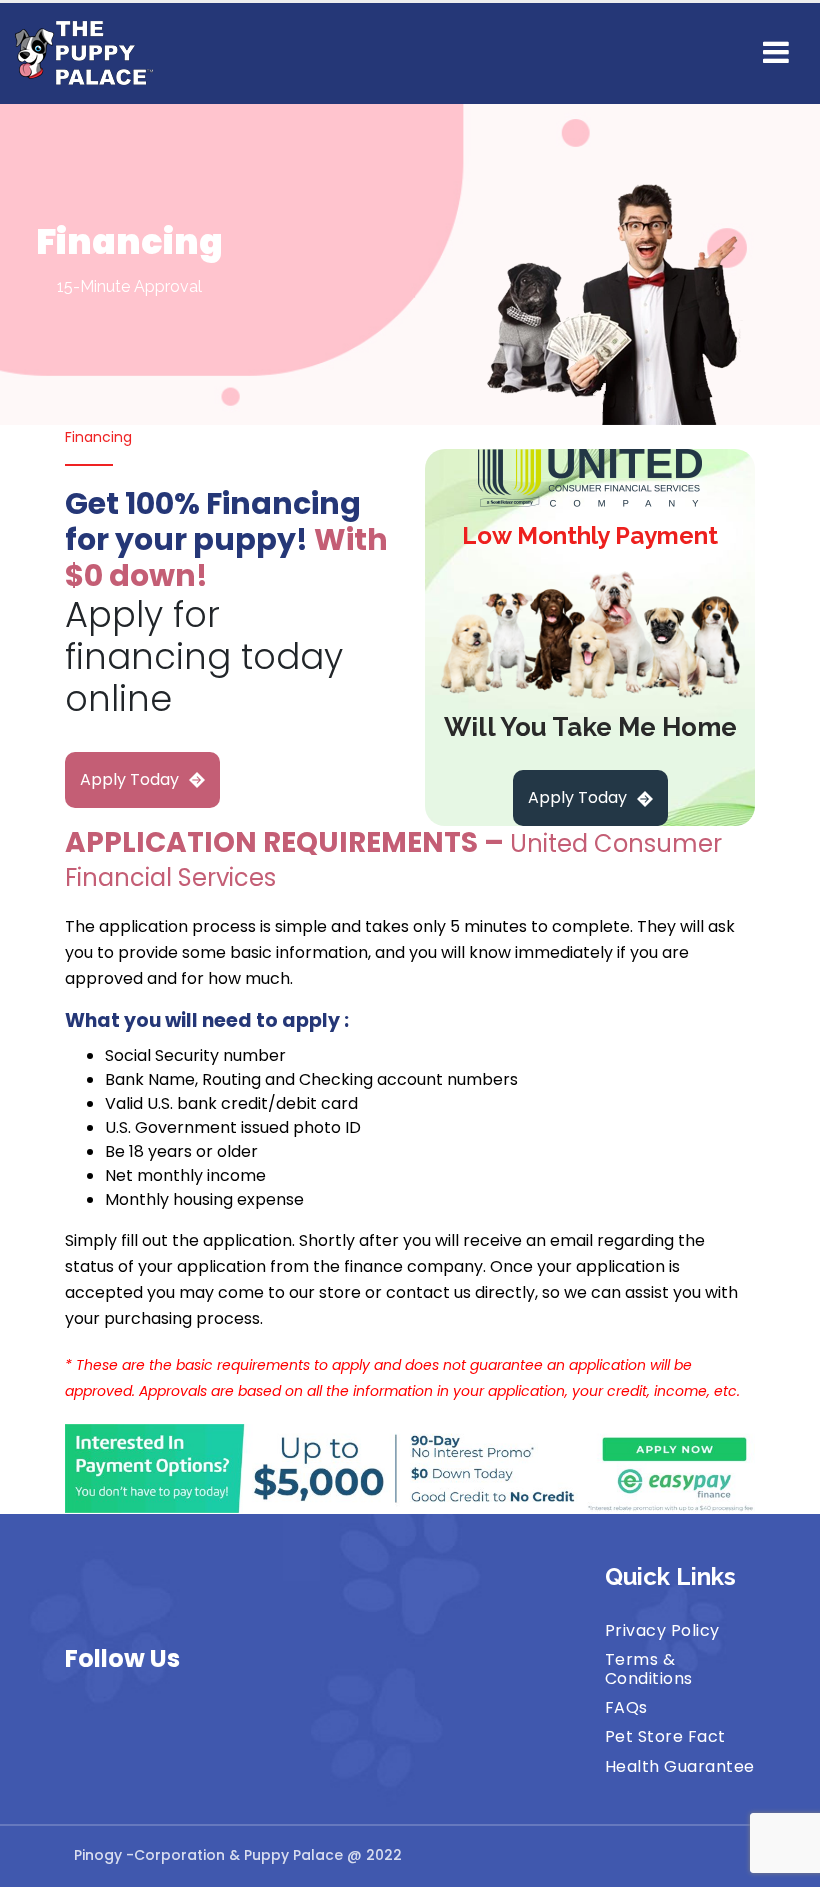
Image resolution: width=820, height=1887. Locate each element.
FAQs (626, 1707)
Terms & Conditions (649, 1669)
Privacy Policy (662, 1630)
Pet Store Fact (665, 1736)
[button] (776, 53)
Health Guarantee (680, 1766)
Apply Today (129, 779)
